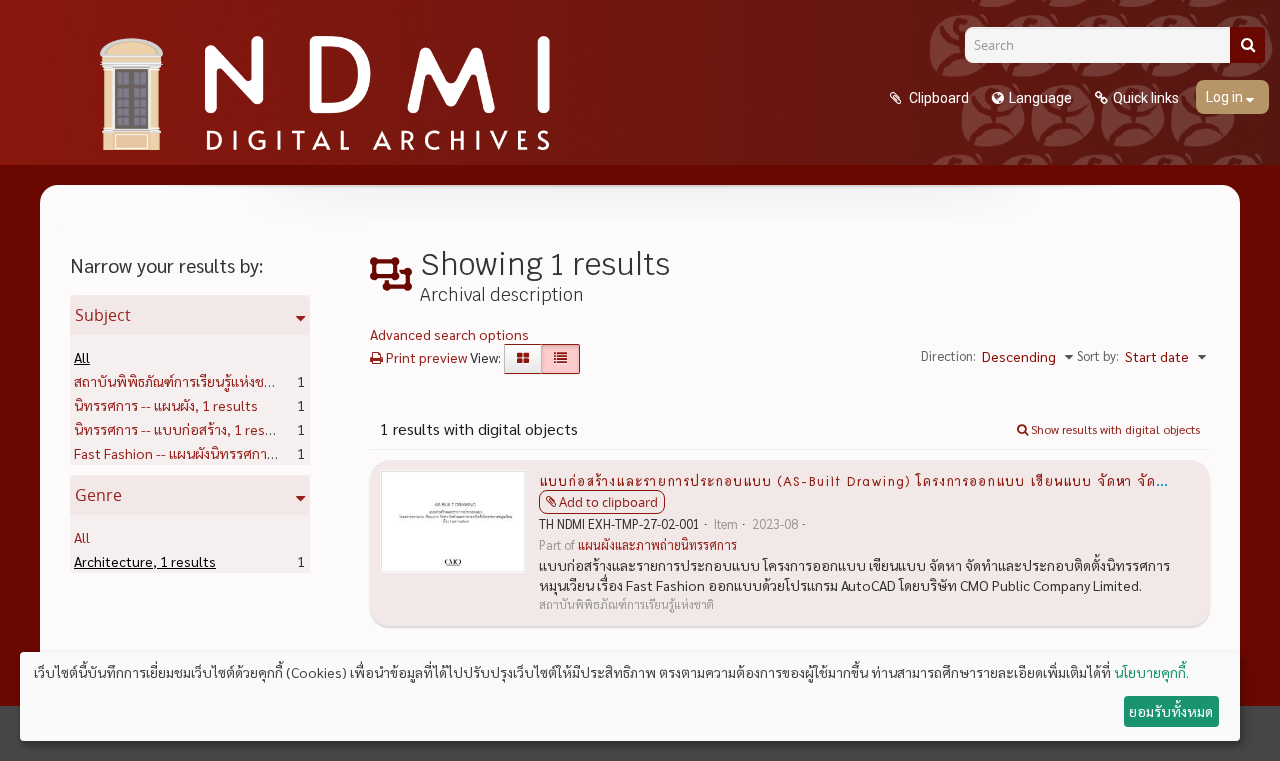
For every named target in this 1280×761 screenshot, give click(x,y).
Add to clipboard (608, 502)
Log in (1226, 97)
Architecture (145, 561)
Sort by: (1098, 355)
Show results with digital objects (1114, 429)
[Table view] (560, 359)
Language (1040, 98)
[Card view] (523, 359)
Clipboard (937, 98)
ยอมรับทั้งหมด (1171, 711)
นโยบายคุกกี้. (1151, 672)
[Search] (1247, 45)
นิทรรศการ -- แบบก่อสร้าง (182, 429)
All (82, 357)
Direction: (948, 355)
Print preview (425, 357)
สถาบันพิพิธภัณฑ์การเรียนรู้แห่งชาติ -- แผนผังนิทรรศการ (269, 381)
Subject (103, 315)
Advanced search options (449, 334)
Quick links (1146, 98)
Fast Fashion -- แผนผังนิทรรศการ (205, 453)
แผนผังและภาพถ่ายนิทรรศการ (657, 545)
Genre (98, 495)
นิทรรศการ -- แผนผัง (166, 405)
